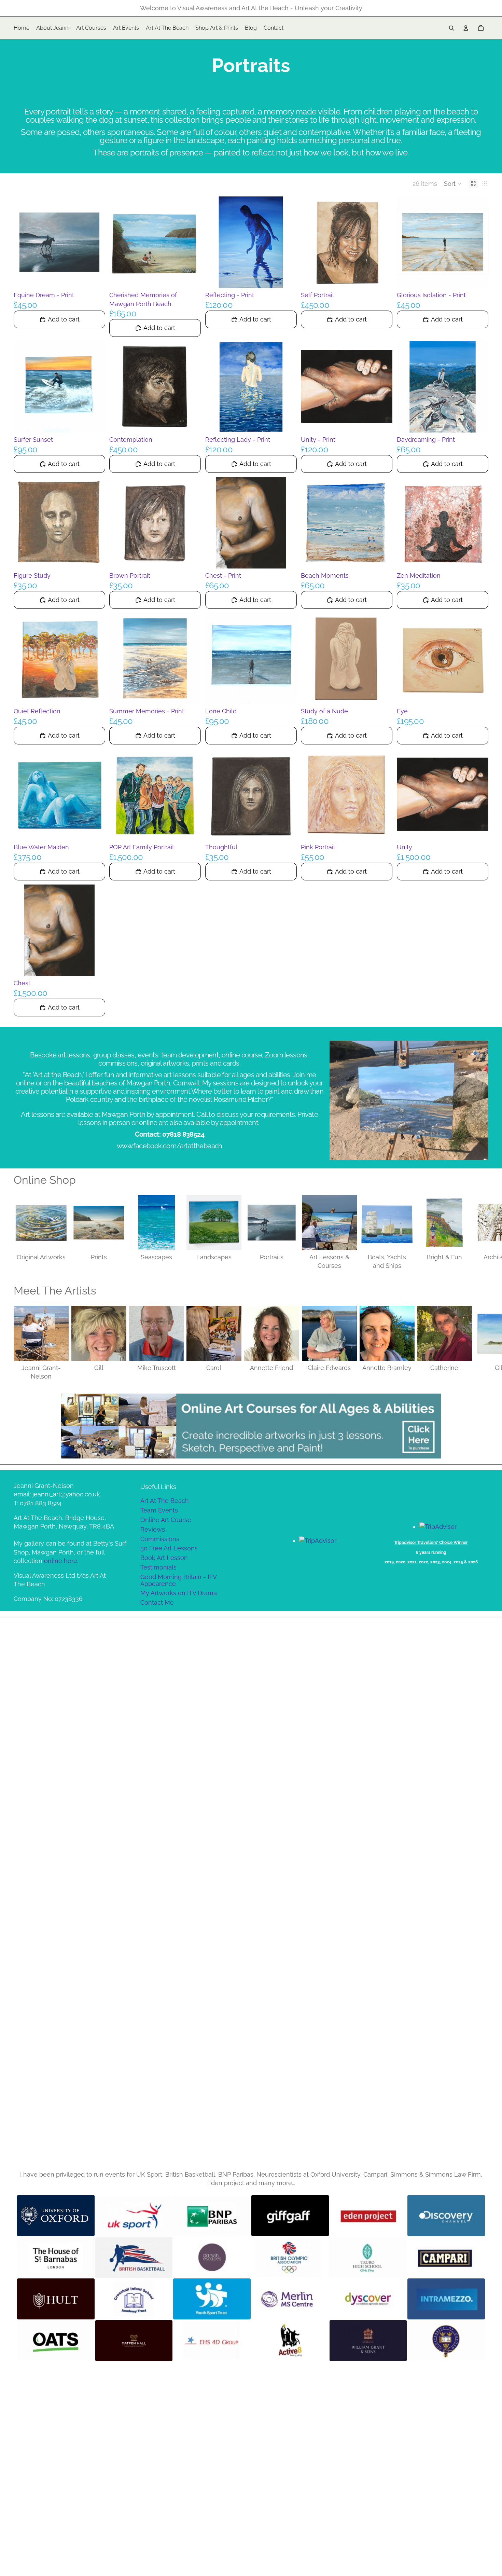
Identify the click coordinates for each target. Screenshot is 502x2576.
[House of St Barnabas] (56, 2257)
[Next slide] (481, 1233)
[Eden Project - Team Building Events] (368, 2216)
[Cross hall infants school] (134, 2299)
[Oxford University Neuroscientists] (56, 2216)
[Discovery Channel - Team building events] (446, 2216)
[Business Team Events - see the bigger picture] (446, 2257)
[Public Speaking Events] (446, 2299)
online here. (61, 1561)
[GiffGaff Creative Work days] (290, 2216)
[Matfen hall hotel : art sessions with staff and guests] (134, 2341)
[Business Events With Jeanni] (368, 2341)
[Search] (451, 28)
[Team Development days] (134, 2257)
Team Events (159, 1510)
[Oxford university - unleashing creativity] (446, 2341)
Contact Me (157, 1602)
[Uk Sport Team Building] (134, 2216)
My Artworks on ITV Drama (179, 1593)
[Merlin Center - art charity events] (290, 2299)
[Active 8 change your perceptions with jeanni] (290, 2341)
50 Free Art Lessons (169, 1548)
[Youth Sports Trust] (212, 2299)
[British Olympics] (290, 2257)
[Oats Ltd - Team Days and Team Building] (56, 2341)
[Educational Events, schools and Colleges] (368, 2257)
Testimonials (158, 1567)
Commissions (160, 1539)
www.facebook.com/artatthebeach (170, 1146)
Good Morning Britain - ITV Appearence (179, 1580)
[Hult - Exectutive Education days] (56, 2299)
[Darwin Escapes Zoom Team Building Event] (212, 2257)
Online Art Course (166, 1520)
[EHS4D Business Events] (212, 2341)
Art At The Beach (165, 1501)
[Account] (466, 28)
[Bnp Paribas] (212, 2216)
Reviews (153, 1529)
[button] (453, 183)
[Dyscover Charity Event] (368, 2299)
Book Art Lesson (164, 1558)
